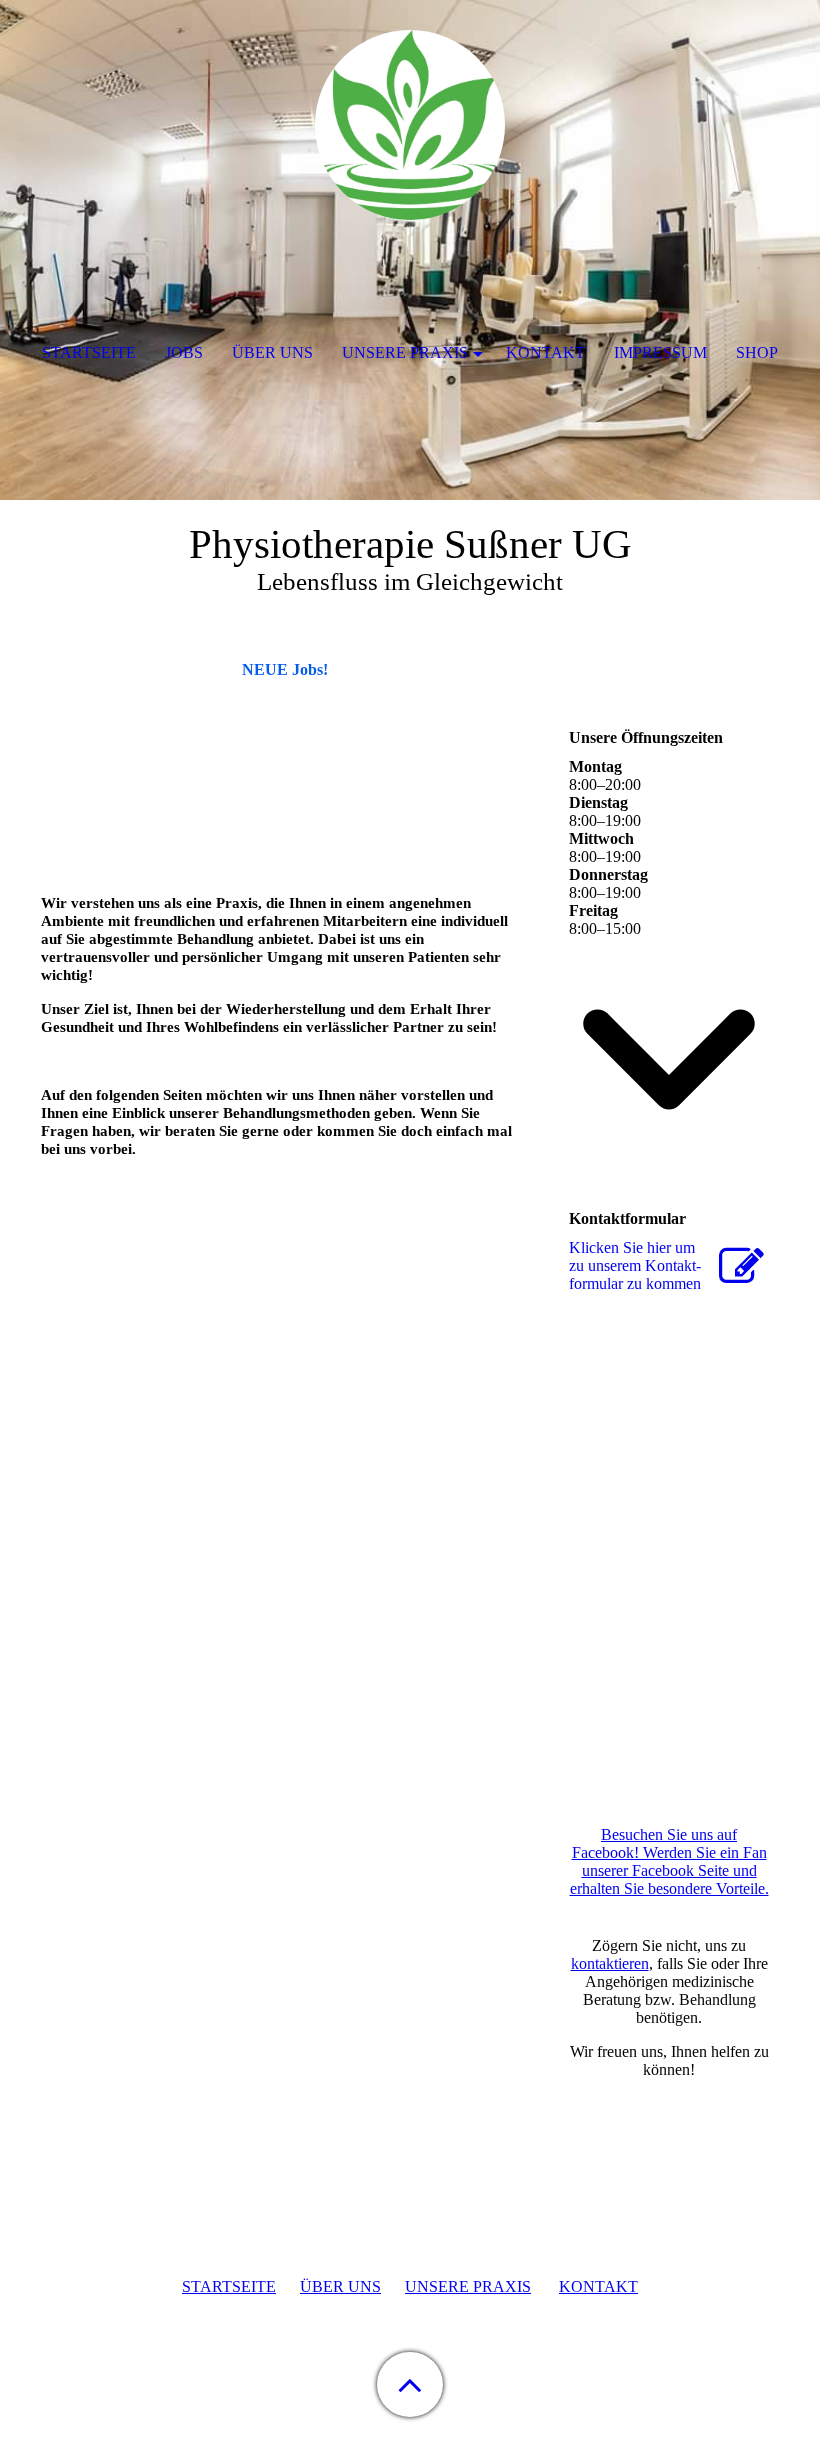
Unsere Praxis (405, 352)
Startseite (89, 352)
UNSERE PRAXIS (468, 2286)
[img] (410, 125)
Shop (757, 352)
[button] (410, 2384)
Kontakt (545, 352)
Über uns (272, 352)
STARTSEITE (229, 2286)
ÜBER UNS (340, 2286)
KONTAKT (598, 2286)
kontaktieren (610, 1963)
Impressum (660, 352)
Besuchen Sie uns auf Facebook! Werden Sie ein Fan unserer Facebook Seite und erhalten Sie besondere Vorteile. (669, 1861)
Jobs (184, 352)
